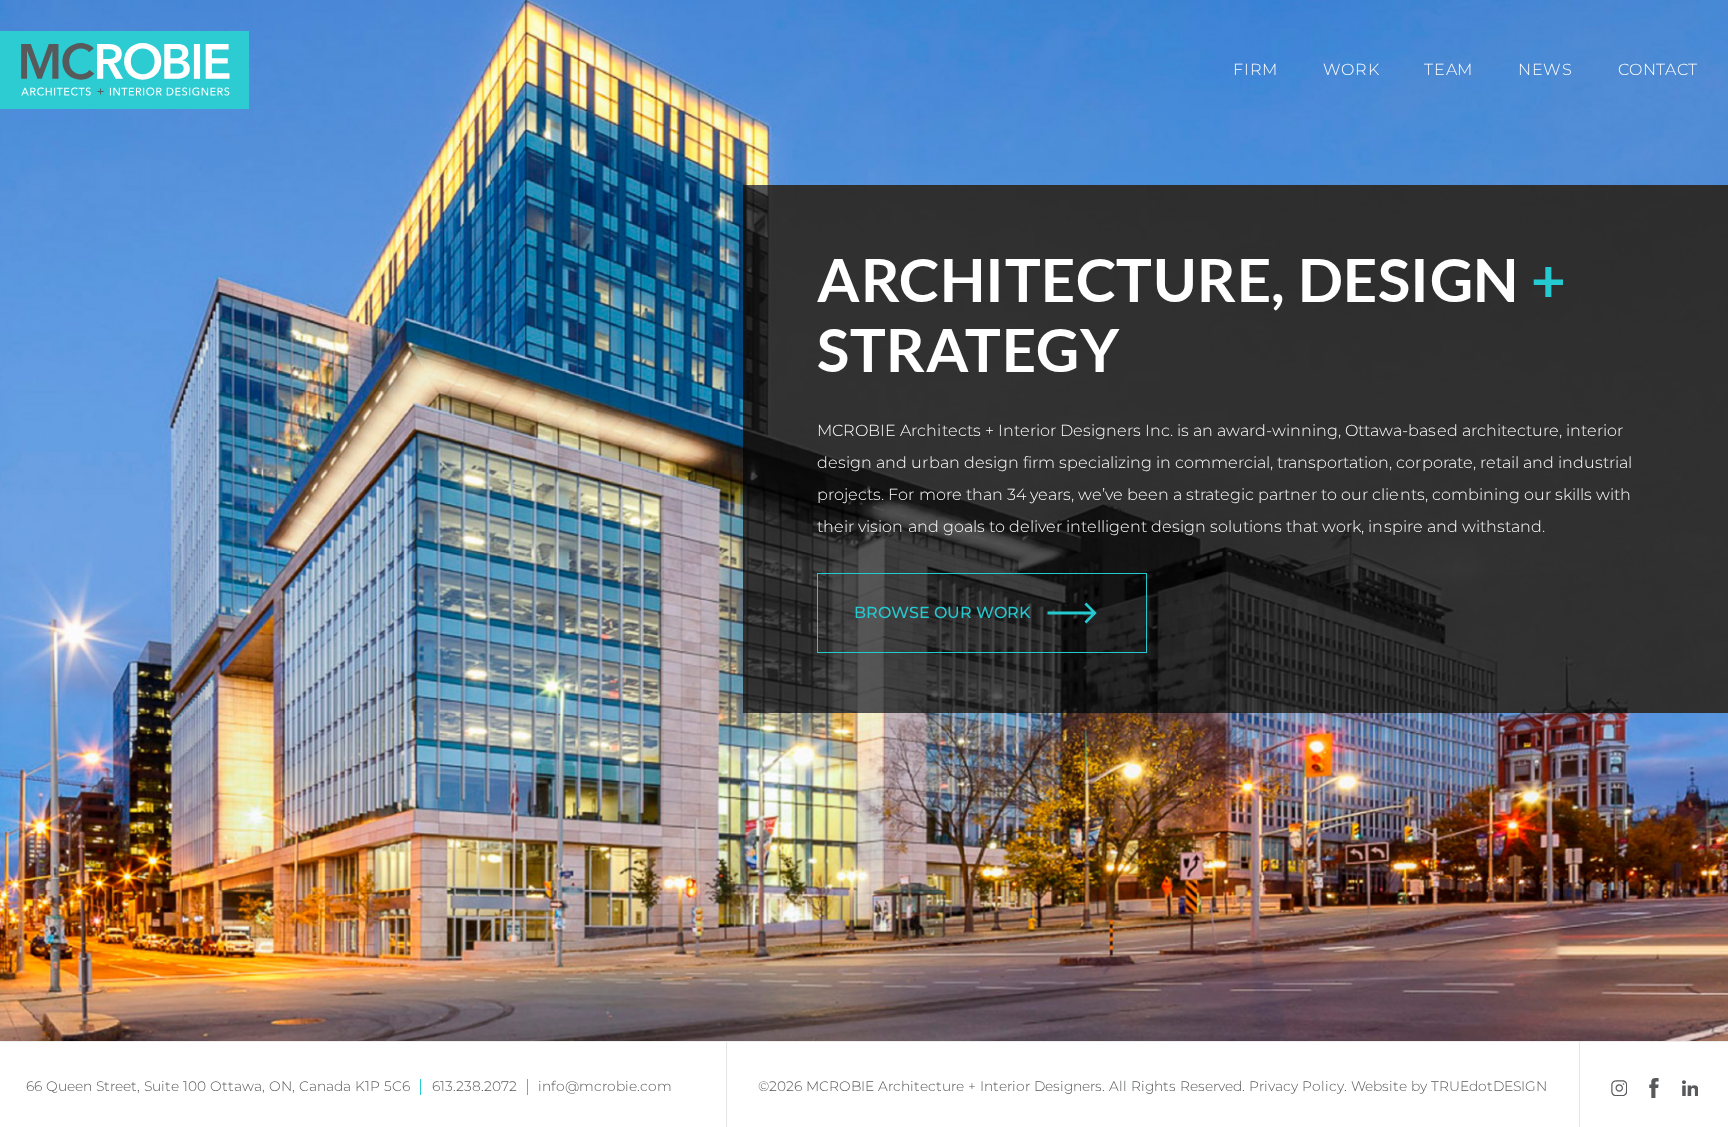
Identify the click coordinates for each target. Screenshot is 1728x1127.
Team (1448, 69)
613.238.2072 (474, 1086)
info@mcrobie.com (605, 1086)
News (1545, 69)
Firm (1255, 69)
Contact (1658, 69)
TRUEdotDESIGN (1489, 1086)
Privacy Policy (1296, 1086)
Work (1351, 69)
